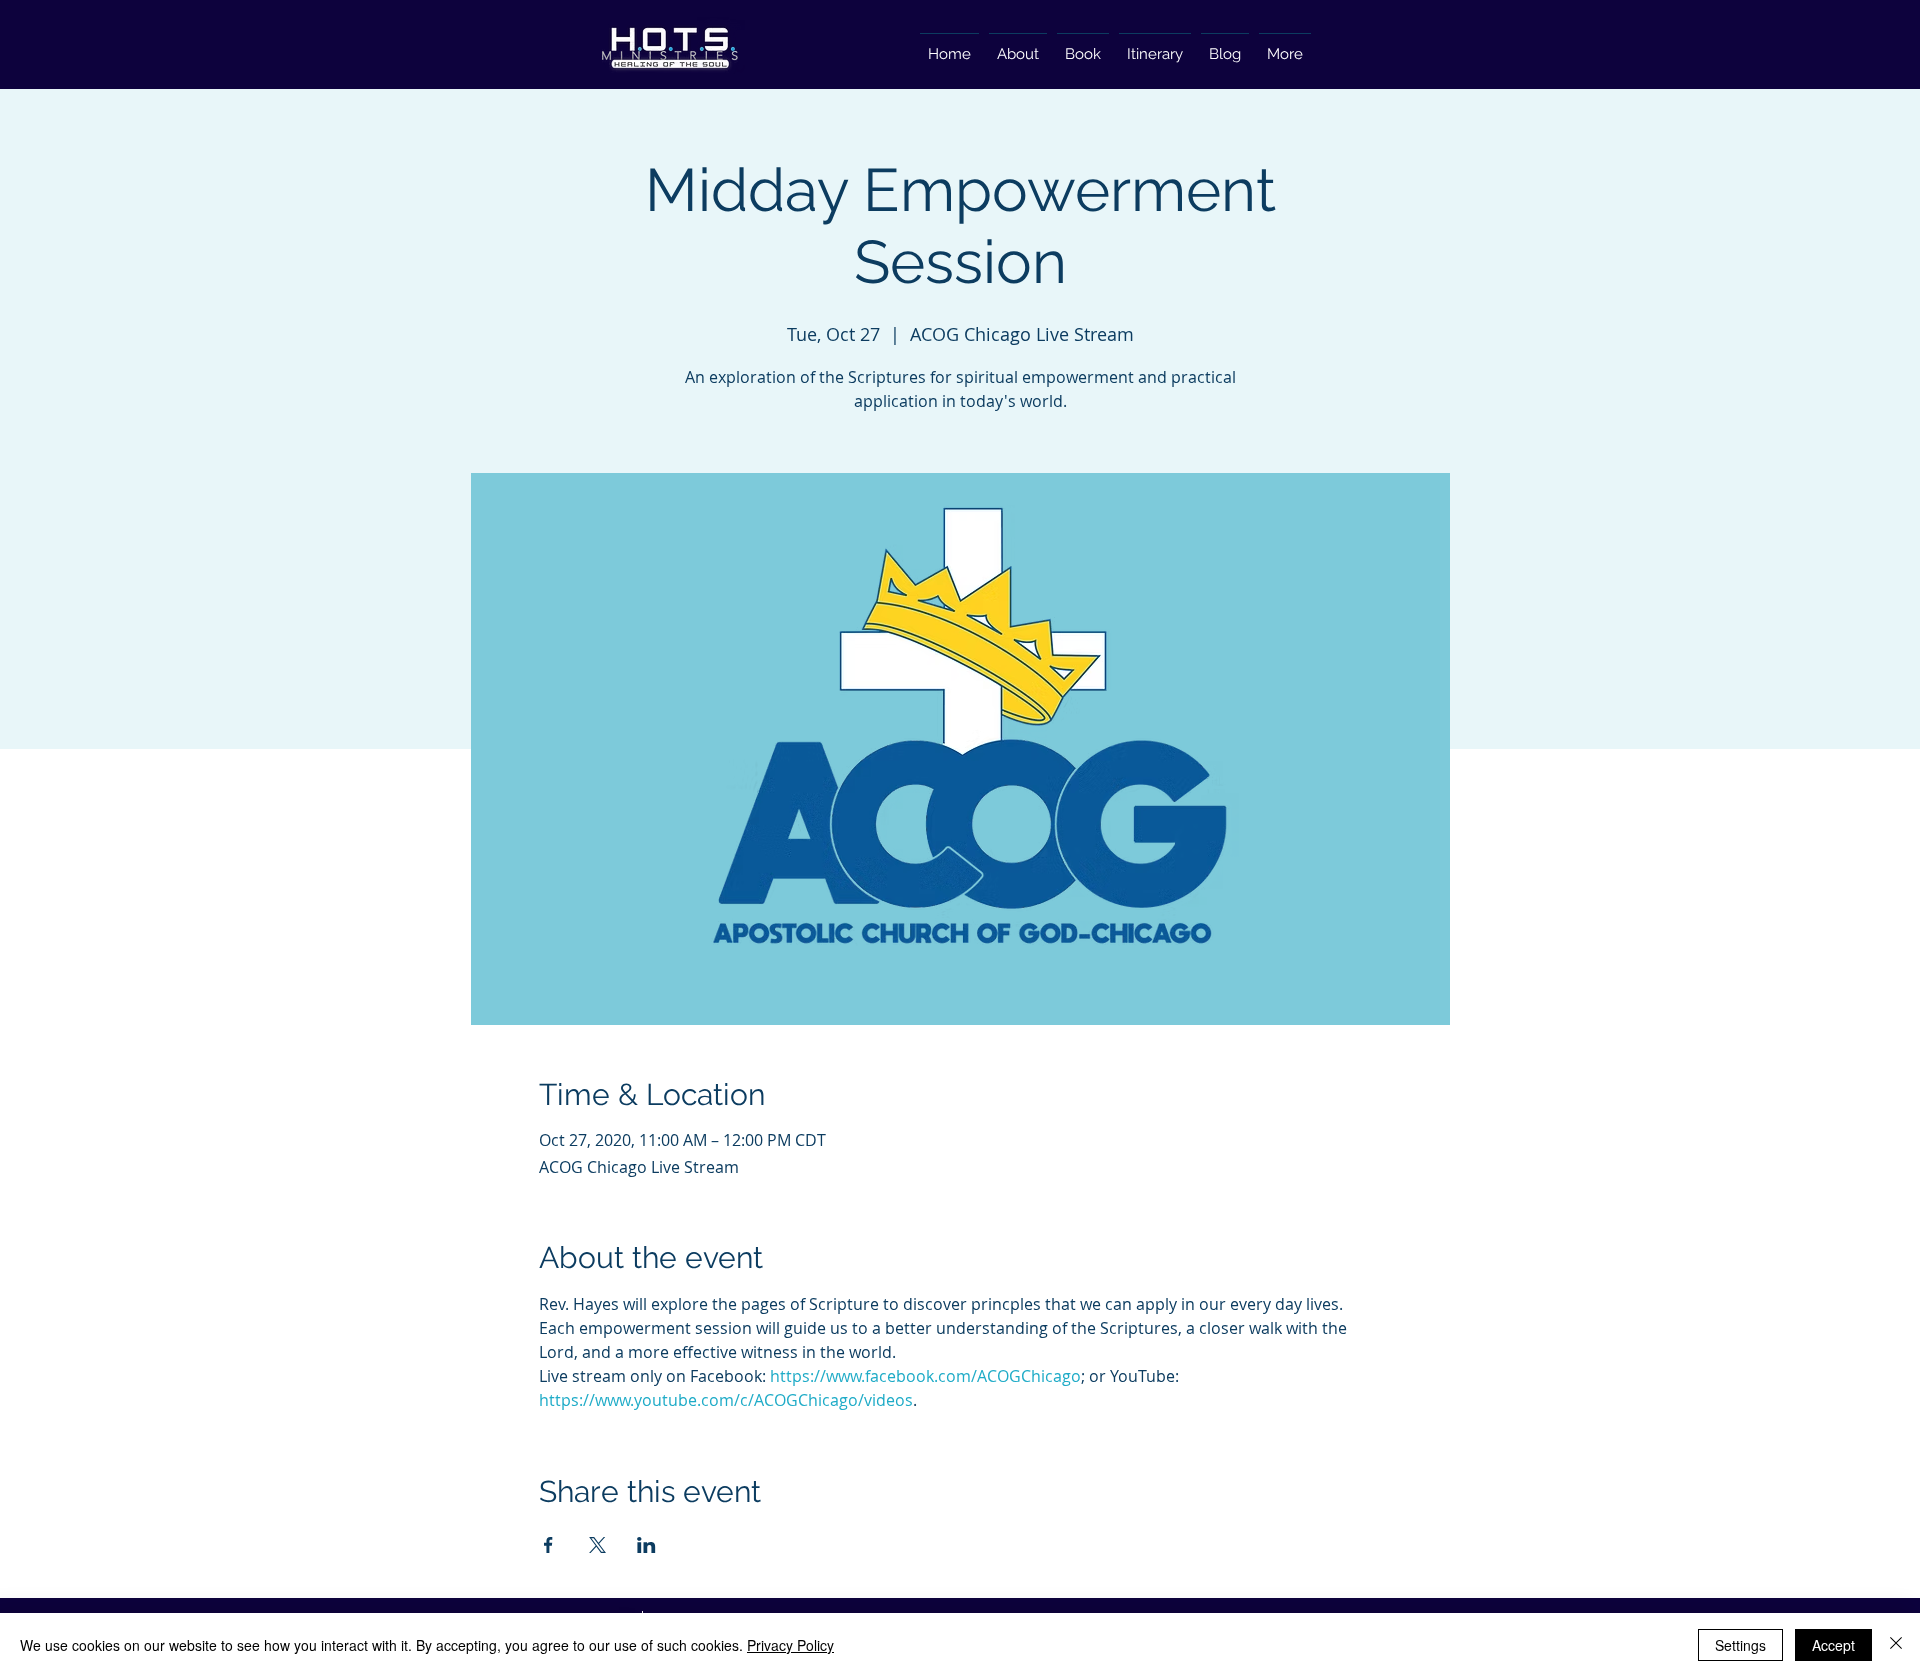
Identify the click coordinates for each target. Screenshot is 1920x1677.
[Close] (1896, 1645)
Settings (1740, 1645)
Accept (1833, 1645)
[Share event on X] (597, 1545)
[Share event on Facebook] (548, 1545)
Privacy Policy (790, 1645)
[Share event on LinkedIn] (646, 1545)
